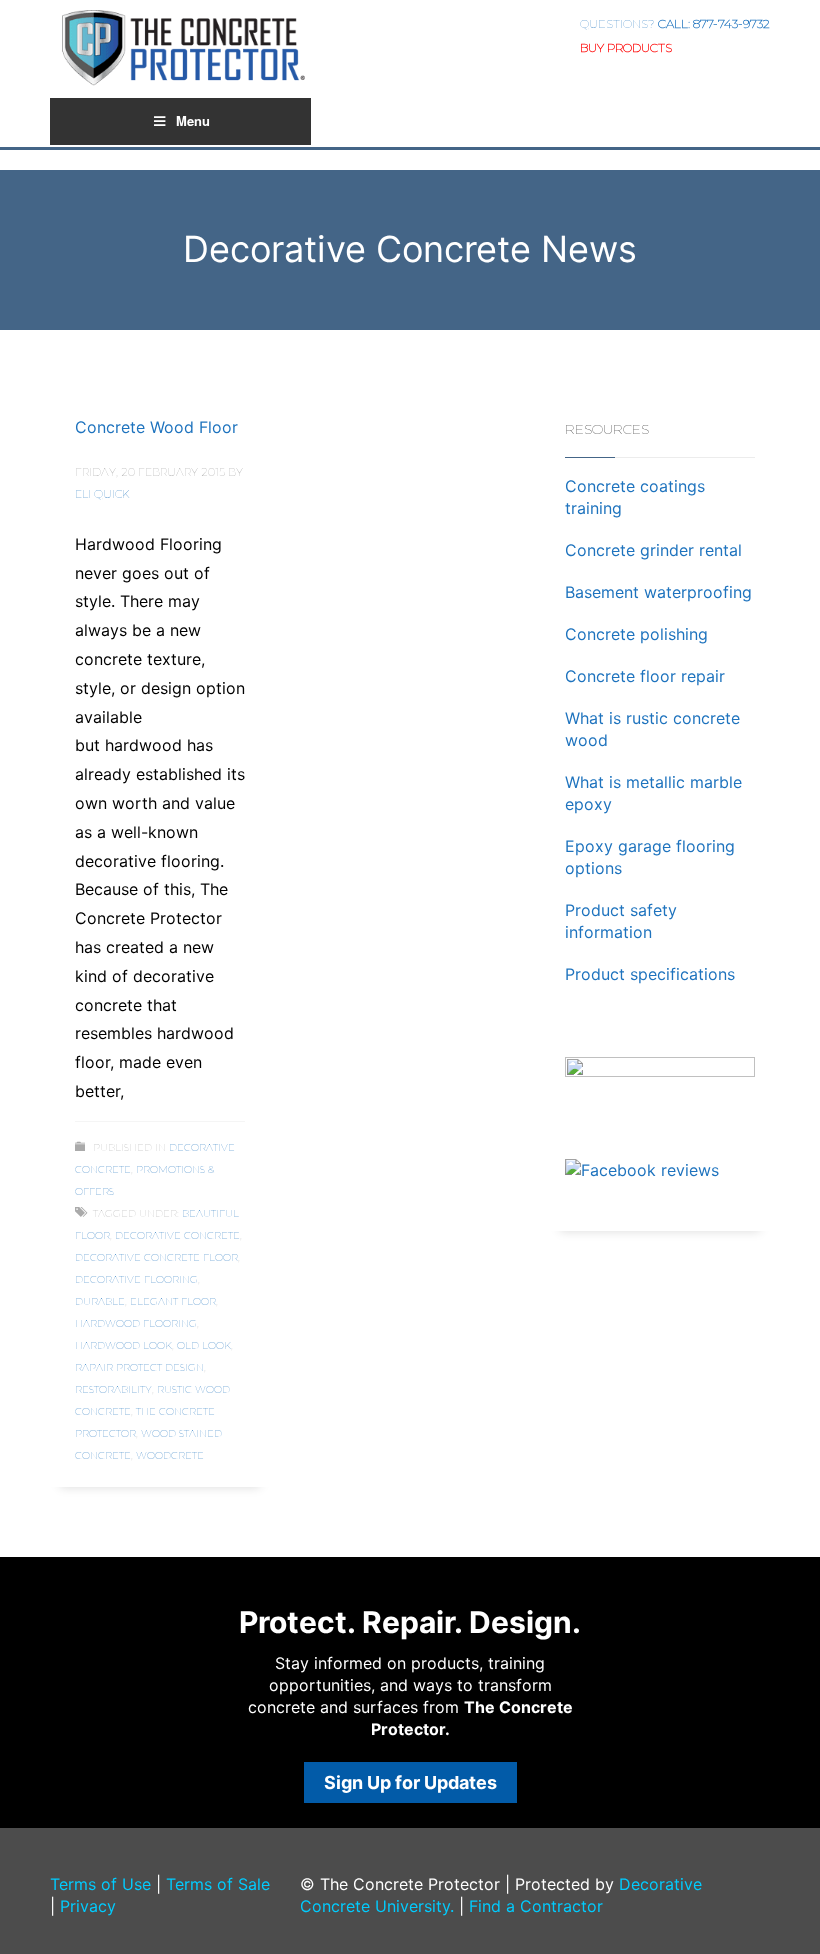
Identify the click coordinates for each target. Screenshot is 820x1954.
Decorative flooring (136, 1279)
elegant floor (173, 1301)
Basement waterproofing (658, 592)
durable (100, 1301)
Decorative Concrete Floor (156, 1257)
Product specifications (650, 974)
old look (204, 1345)
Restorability (113, 1389)
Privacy (88, 1906)
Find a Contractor (536, 1906)
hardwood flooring (136, 1323)
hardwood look (123, 1345)
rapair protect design (139, 1367)
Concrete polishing (636, 634)
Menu (193, 120)
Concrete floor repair (645, 676)
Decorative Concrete (177, 1235)
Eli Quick (102, 494)
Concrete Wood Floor (156, 427)
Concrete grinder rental (653, 550)
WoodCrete (170, 1455)
